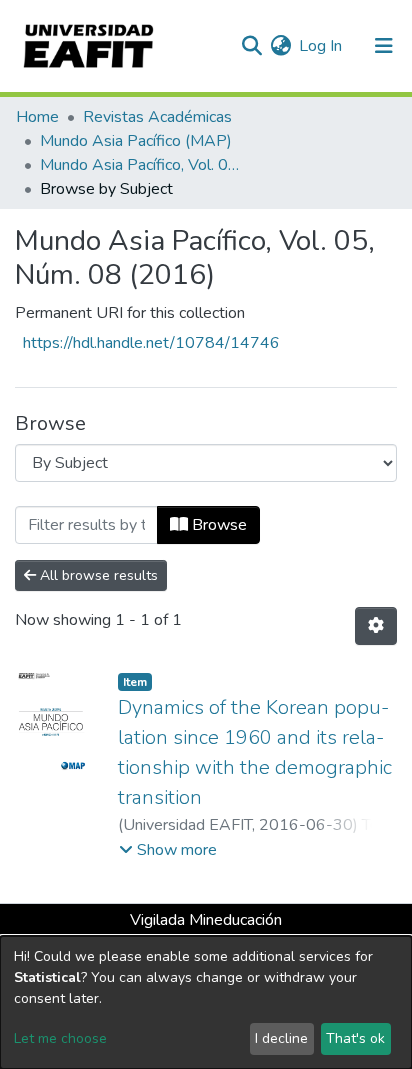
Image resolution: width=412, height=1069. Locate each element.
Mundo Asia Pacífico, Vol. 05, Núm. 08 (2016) (140, 165)
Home (37, 117)
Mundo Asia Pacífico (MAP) (136, 141)
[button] (280, 46)
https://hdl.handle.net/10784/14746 (151, 343)
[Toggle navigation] (384, 46)
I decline (281, 1038)
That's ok (355, 1038)
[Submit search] (251, 46)
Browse (217, 525)
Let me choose (60, 1038)
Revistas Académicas (157, 117)
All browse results (97, 575)
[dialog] (206, 1002)
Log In (321, 46)
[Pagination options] (376, 626)
